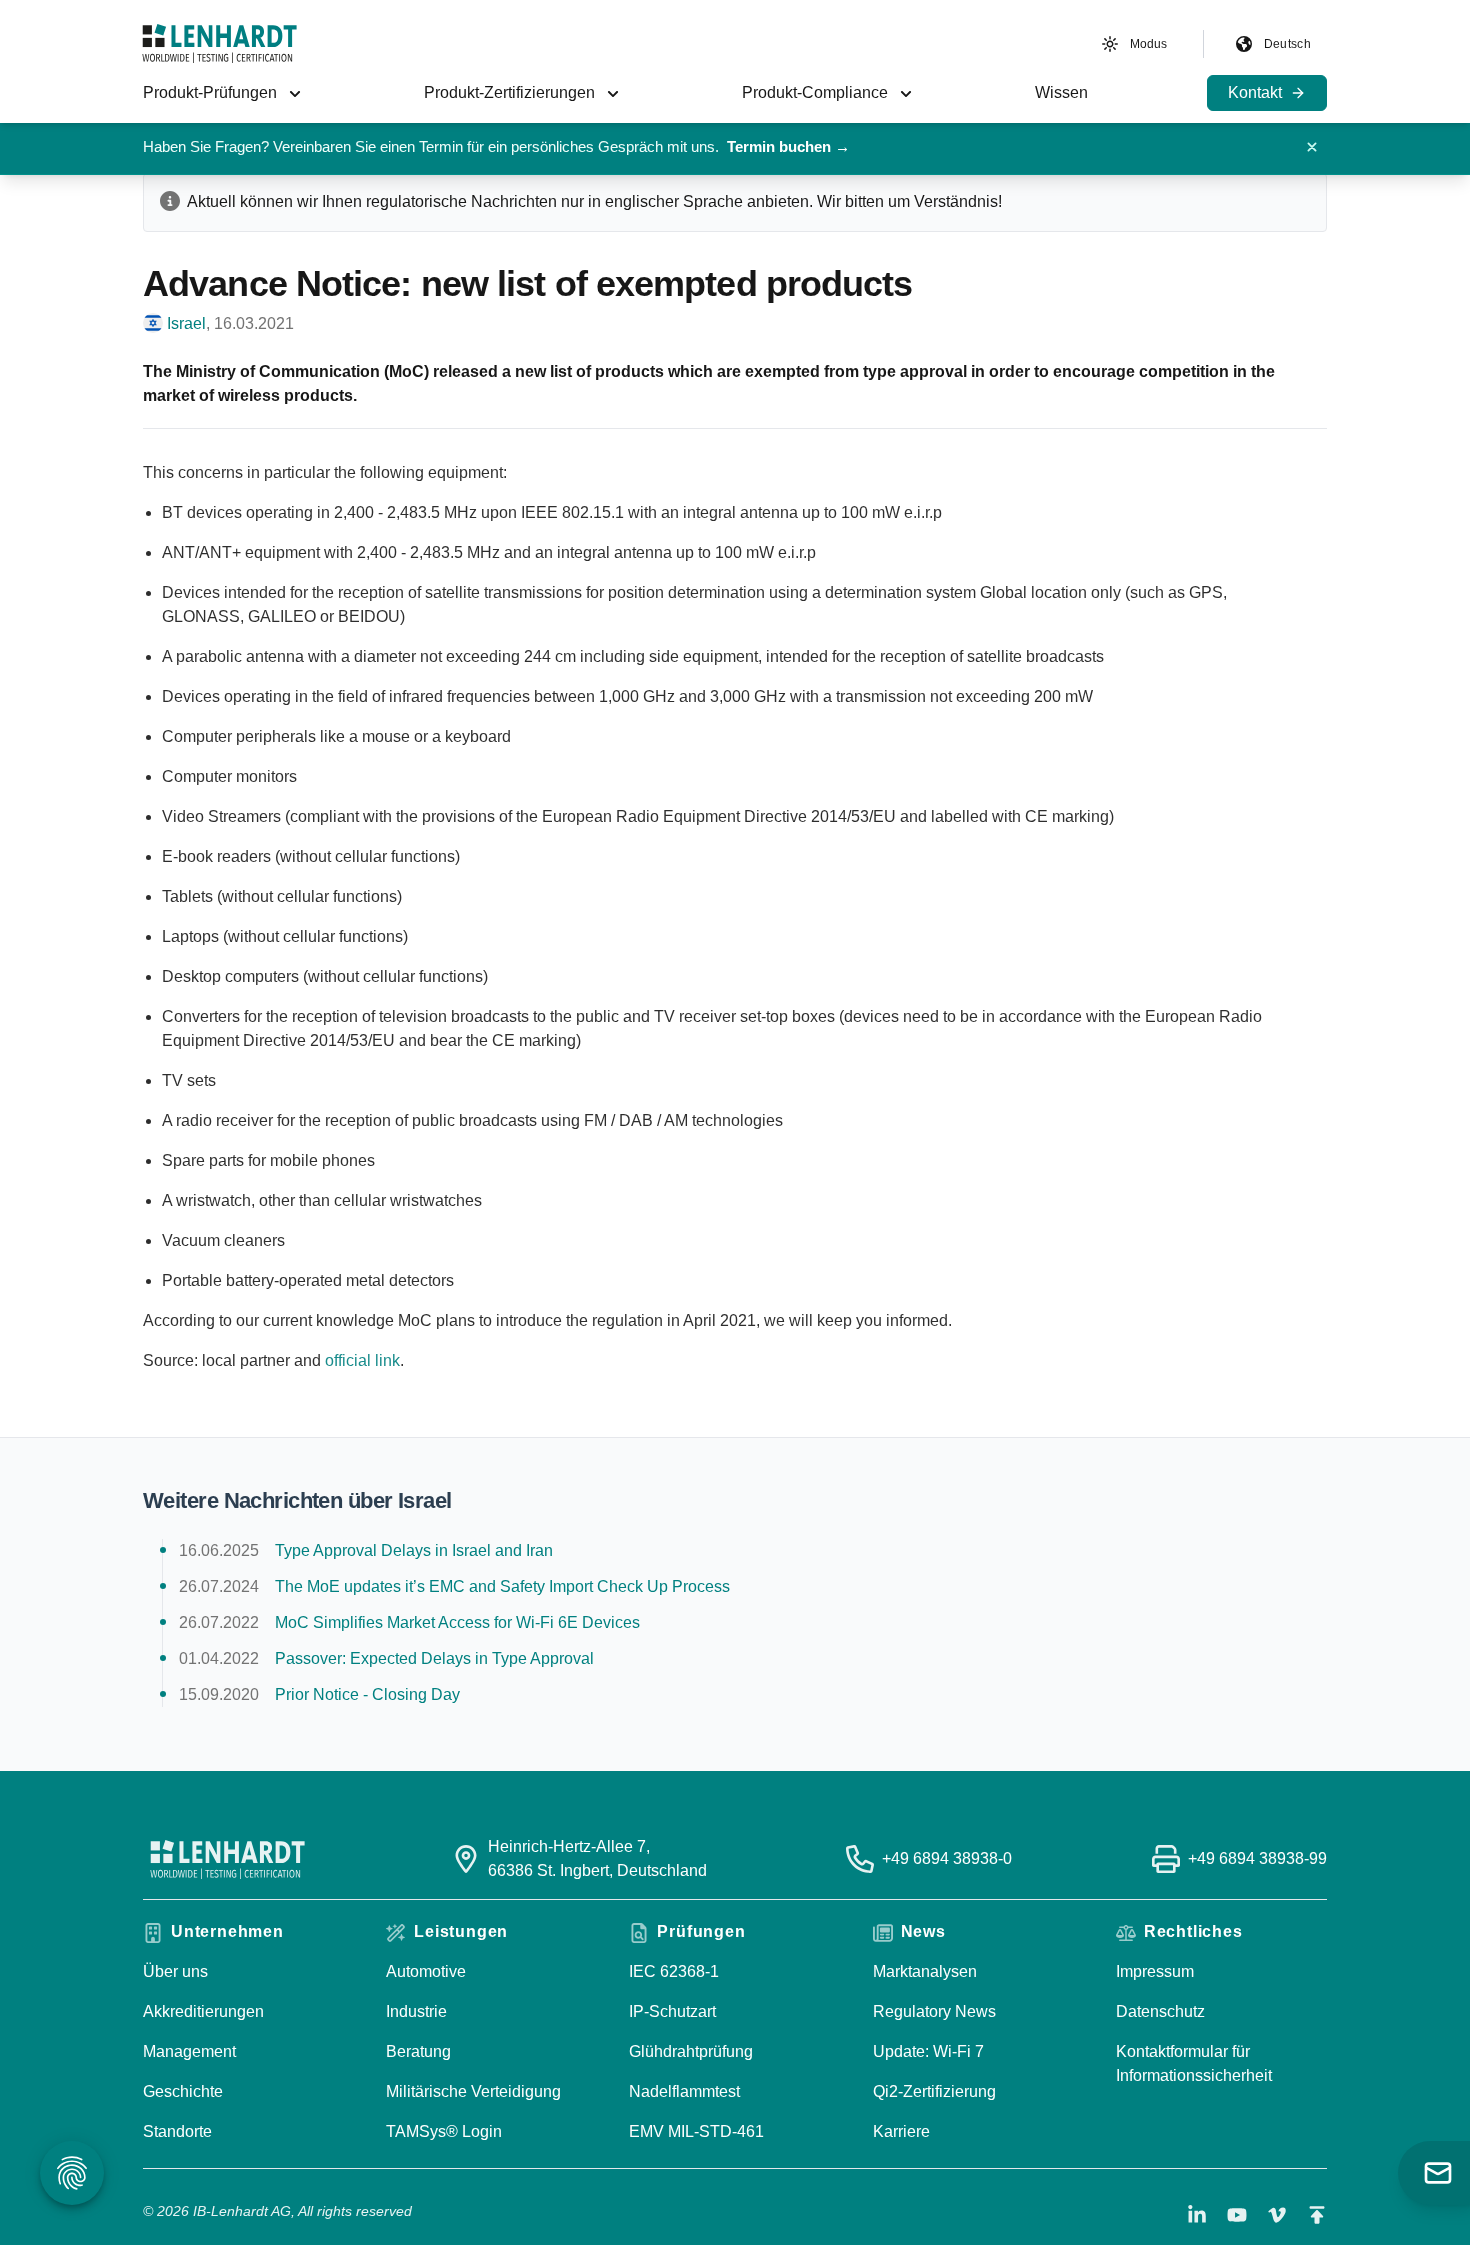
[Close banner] (1312, 147)
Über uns (175, 1971)
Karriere (901, 2131)
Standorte (177, 2131)
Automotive (426, 1971)
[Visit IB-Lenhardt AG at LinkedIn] (1197, 2215)
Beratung (418, 2051)
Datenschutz (1160, 2011)
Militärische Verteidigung (473, 2091)
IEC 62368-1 (674, 1971)
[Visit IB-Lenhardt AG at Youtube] (1237, 2215)
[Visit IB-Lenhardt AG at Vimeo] (1277, 2215)
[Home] (219, 43)
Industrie (416, 2011)
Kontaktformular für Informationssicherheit (1194, 2063)
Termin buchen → (788, 146)
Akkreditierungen (203, 2011)
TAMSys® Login (444, 2131)
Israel (186, 323)
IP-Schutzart (672, 2011)
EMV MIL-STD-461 (696, 2131)
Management (189, 2051)
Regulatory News (934, 2011)
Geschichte (183, 2091)
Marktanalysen (925, 1971)
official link (362, 1360)
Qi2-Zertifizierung (934, 2091)
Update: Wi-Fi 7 (928, 2051)
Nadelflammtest (684, 2091)
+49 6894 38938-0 (947, 1858)
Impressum (1155, 1971)
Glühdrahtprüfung (691, 2051)
